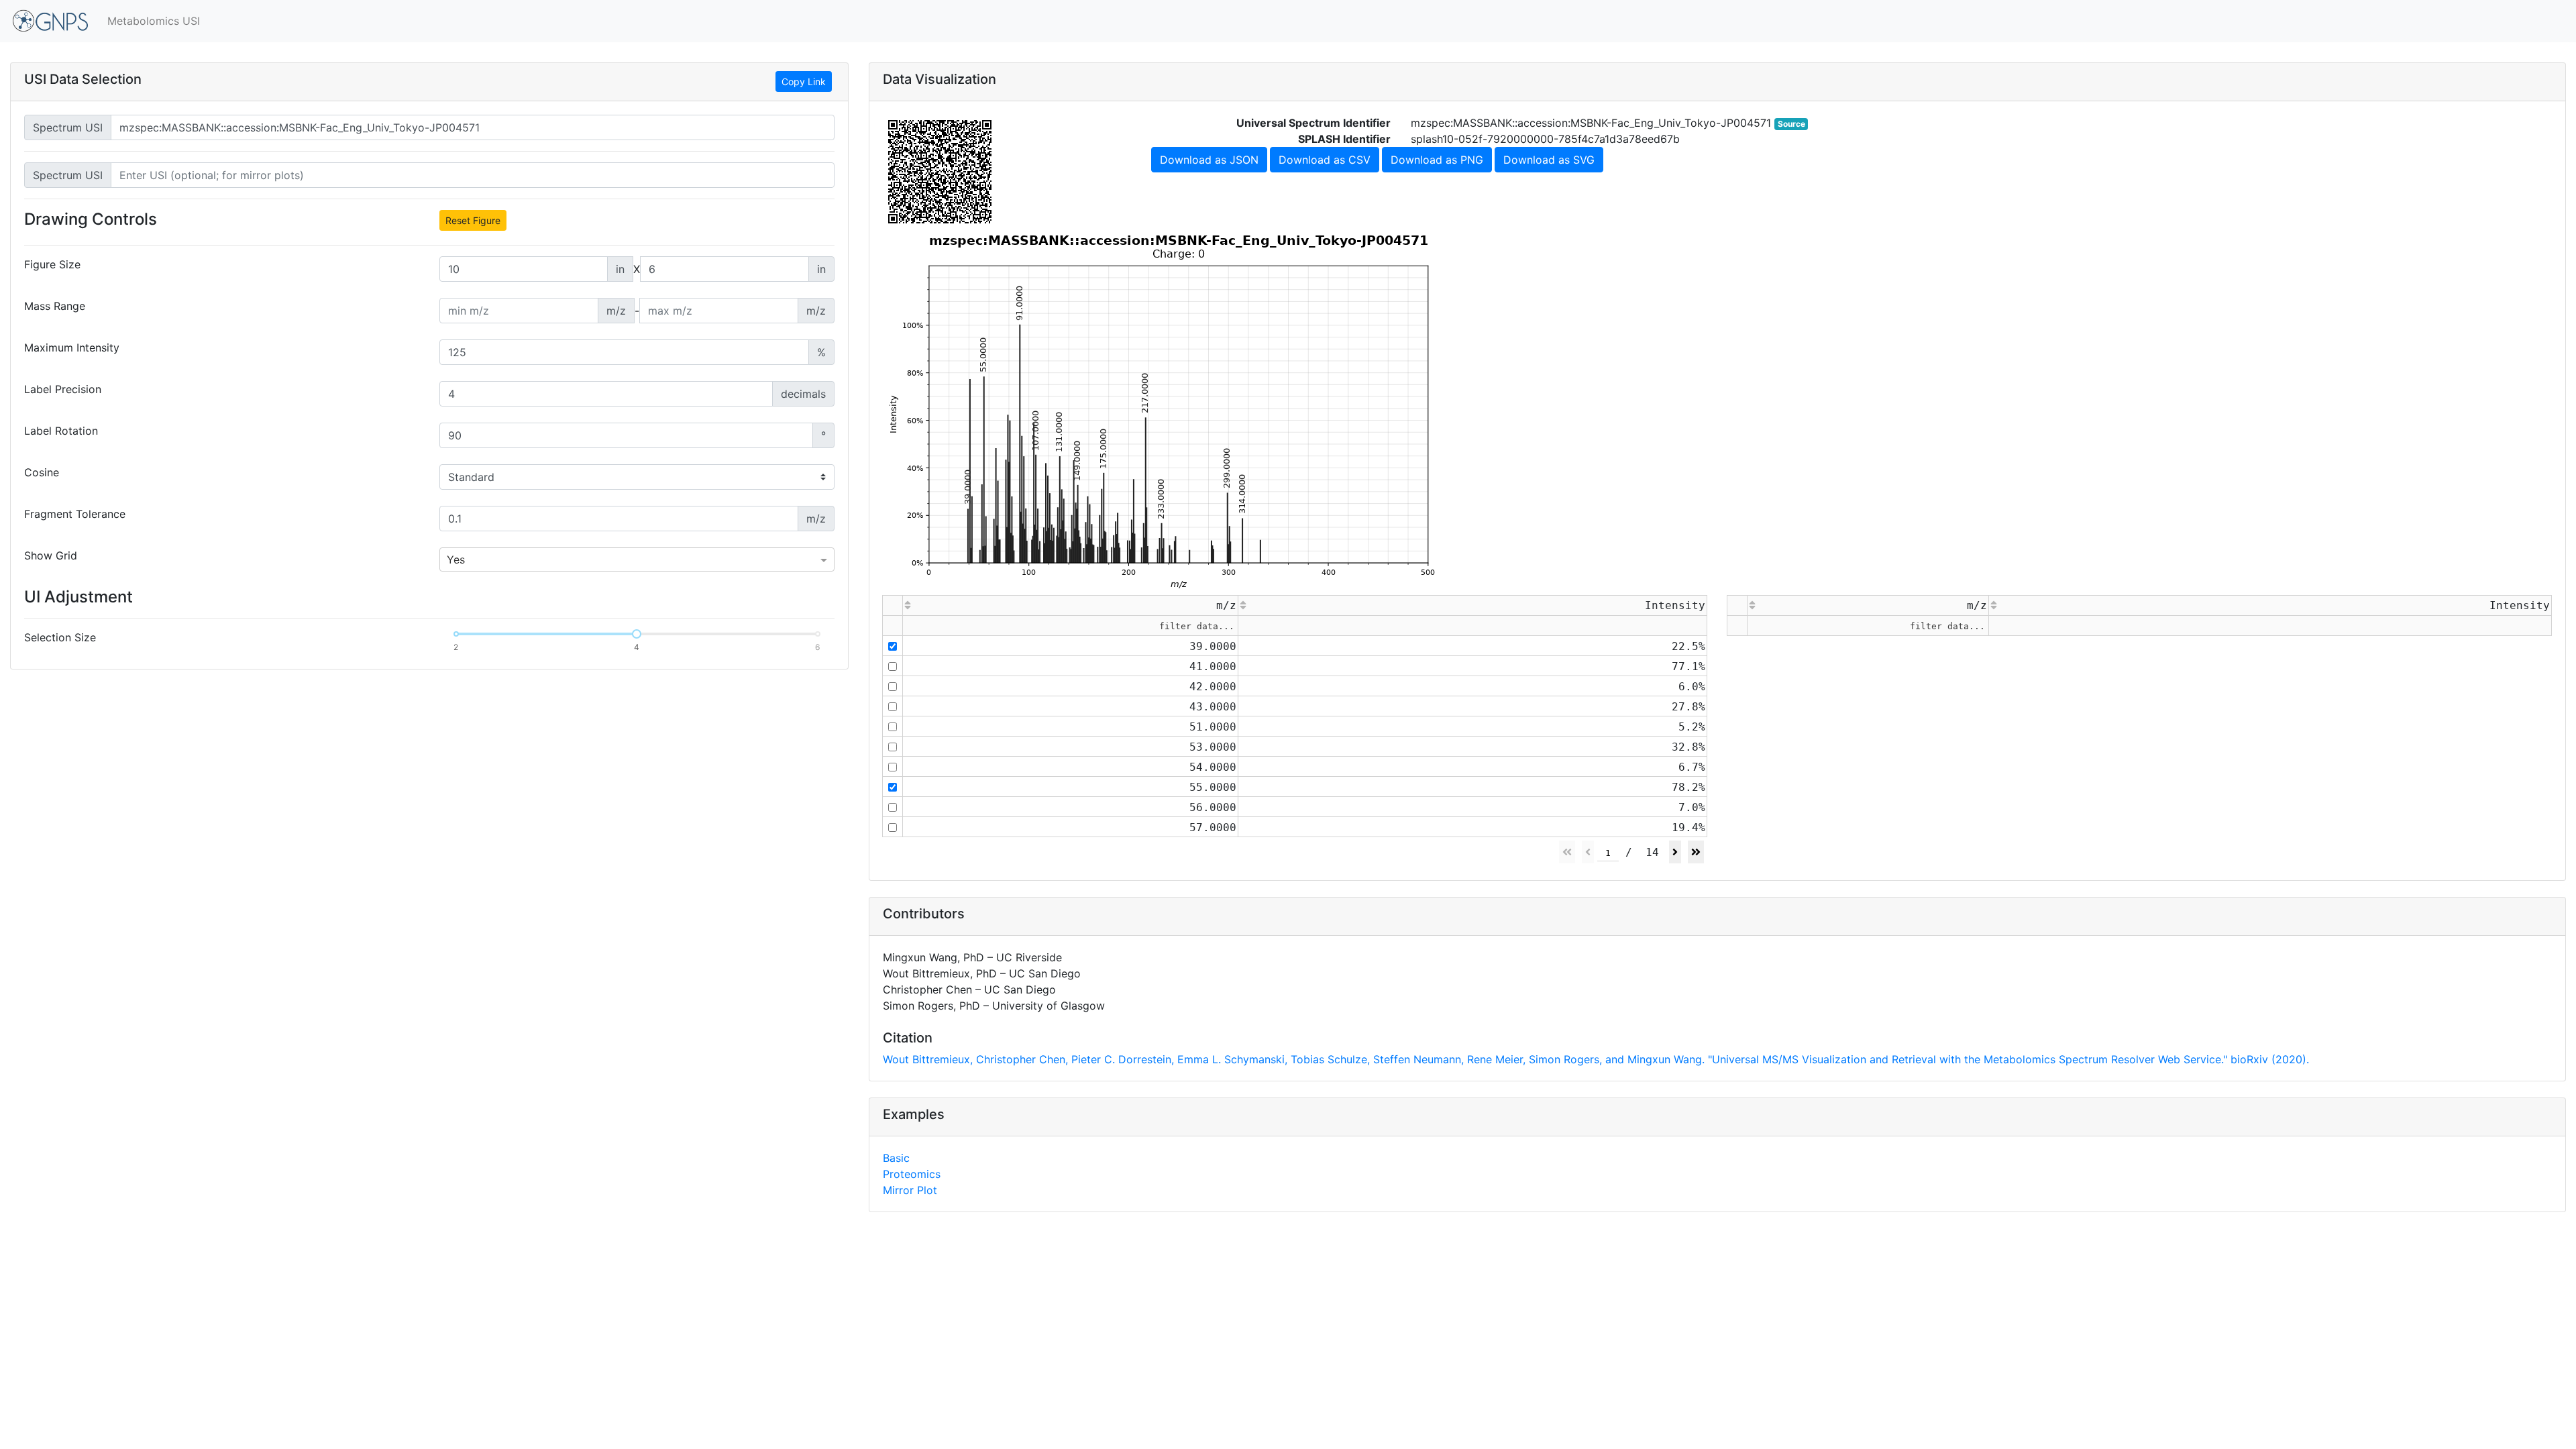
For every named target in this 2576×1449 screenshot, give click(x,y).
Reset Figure (473, 220)
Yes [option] (456, 559)
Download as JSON (1209, 160)
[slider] (637, 634)
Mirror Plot (910, 1190)
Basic (896, 1158)
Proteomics (912, 1174)
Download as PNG (1437, 160)
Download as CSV (1325, 160)
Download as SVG (1549, 160)
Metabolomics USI (154, 21)
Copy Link (804, 82)
